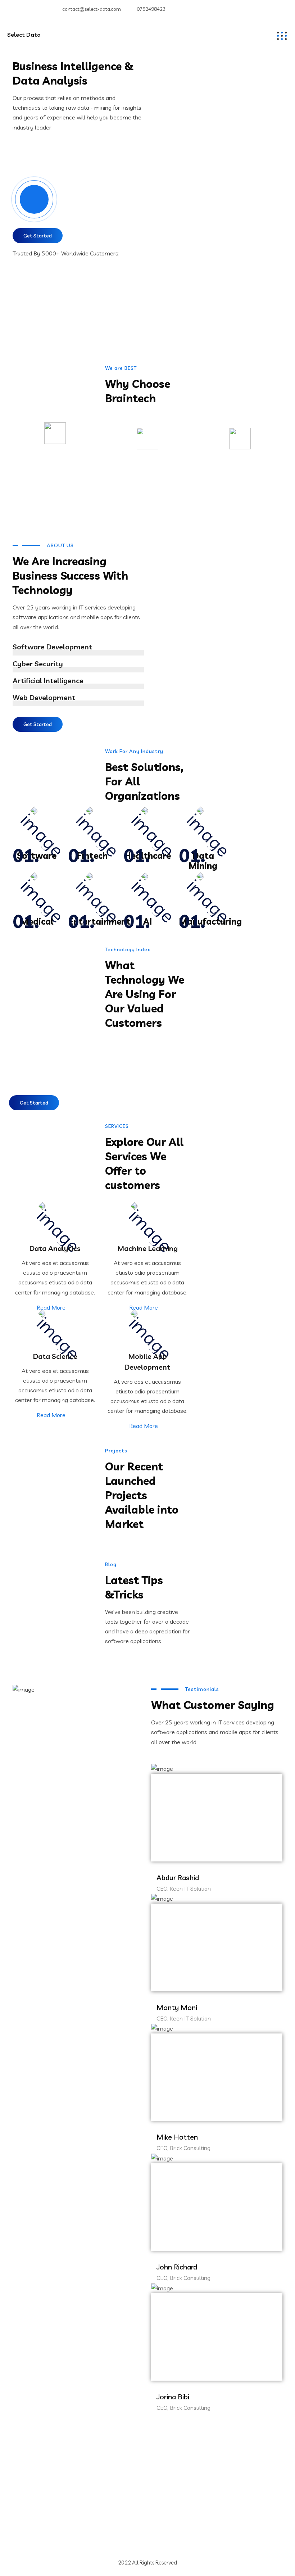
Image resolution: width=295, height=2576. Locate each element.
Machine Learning (147, 1248)
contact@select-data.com (92, 9)
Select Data (24, 35)
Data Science (55, 1356)
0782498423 (151, 9)
